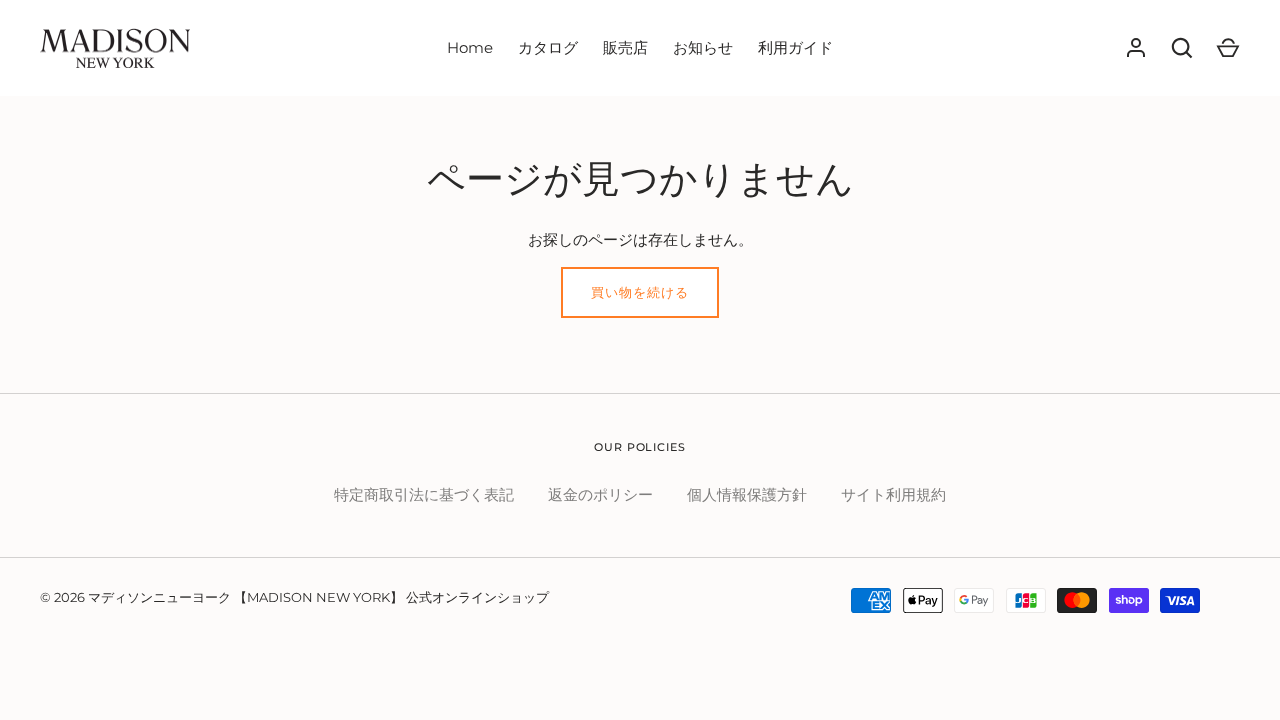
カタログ (548, 47)
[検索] (1182, 48)
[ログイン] (1136, 48)
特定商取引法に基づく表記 (424, 494)
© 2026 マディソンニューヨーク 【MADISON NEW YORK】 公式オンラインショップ (294, 597)
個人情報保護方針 (747, 494)
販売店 (625, 47)
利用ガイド (795, 47)
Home (470, 47)
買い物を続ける (640, 292)
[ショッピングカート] (1228, 48)
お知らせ (703, 47)
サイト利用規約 (893, 494)
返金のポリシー (600, 494)
